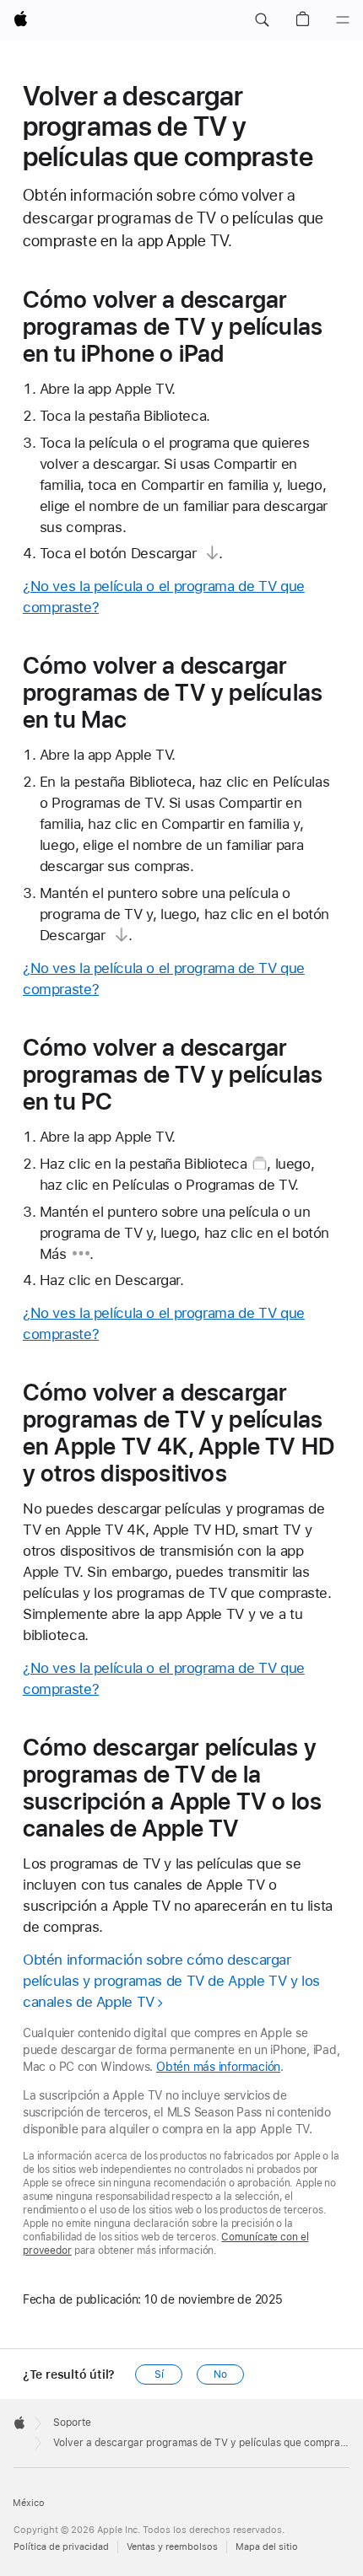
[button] (262, 20)
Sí (159, 2374)
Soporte (72, 2423)
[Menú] (343, 20)
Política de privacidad (61, 2547)
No (220, 2374)
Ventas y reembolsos (172, 2547)
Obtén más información (218, 2067)
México (29, 2503)
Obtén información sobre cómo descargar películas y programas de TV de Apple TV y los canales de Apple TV (171, 1981)
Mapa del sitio (267, 2547)
